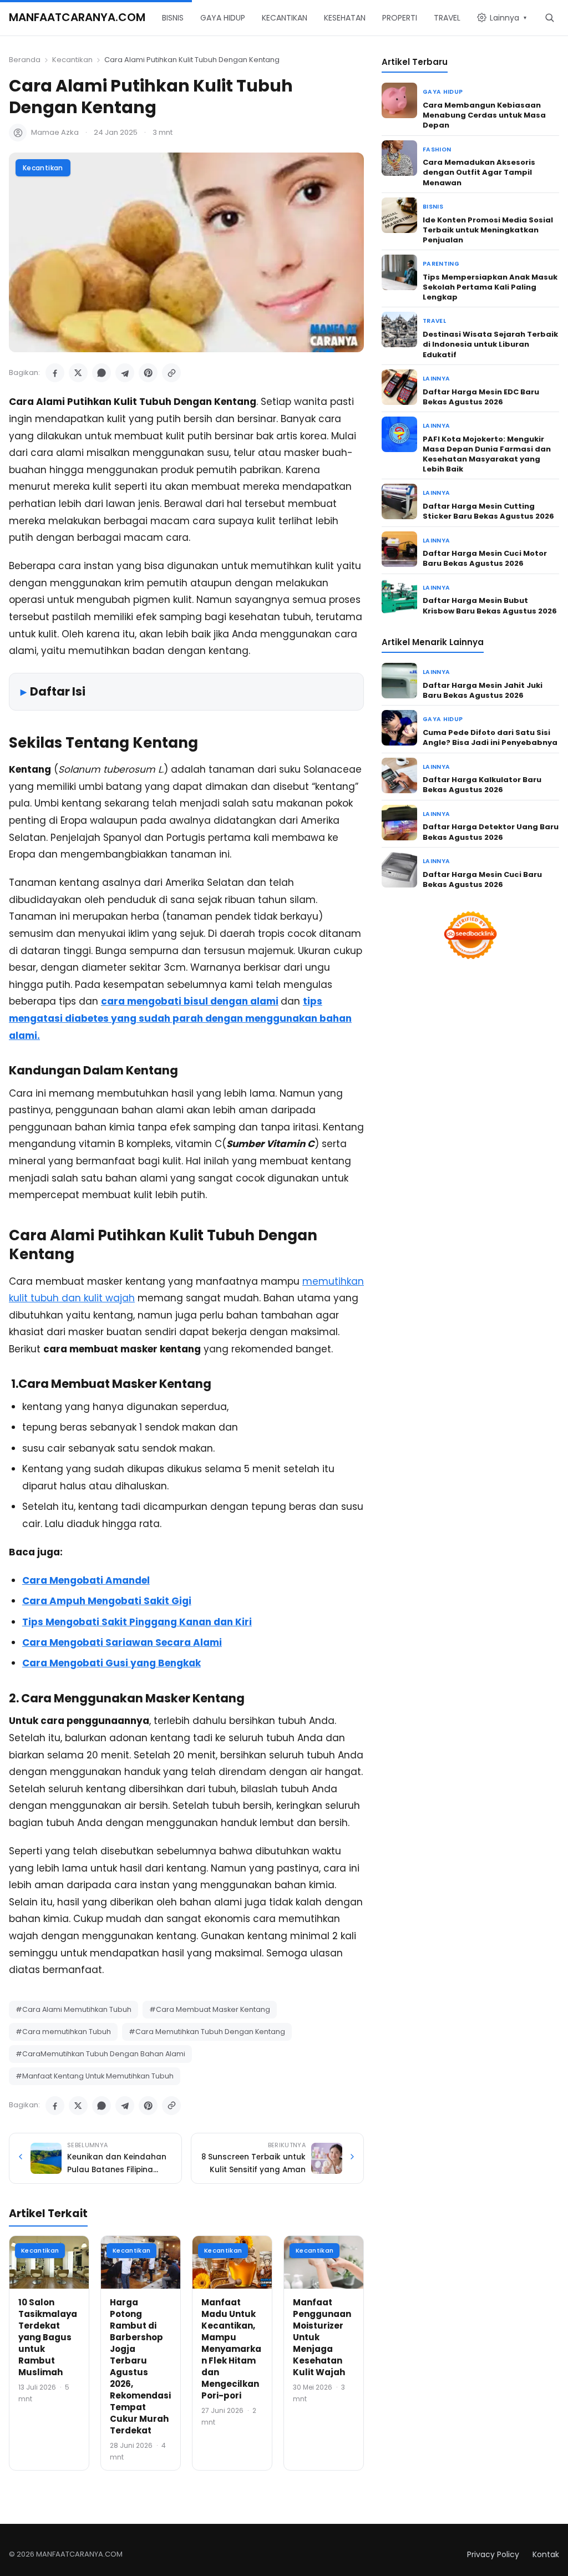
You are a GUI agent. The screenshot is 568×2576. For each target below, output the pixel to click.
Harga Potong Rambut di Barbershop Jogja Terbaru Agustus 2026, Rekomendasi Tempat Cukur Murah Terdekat (140, 2366)
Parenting (441, 264)
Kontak (546, 2554)
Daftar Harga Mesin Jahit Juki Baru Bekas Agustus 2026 (483, 690)
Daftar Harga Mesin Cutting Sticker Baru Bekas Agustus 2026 (488, 511)
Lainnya (436, 379)
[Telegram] (125, 373)
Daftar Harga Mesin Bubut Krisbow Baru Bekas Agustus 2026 (490, 605)
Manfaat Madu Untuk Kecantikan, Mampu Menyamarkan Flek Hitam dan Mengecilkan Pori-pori (231, 2349)
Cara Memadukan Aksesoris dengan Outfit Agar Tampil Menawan (479, 172)
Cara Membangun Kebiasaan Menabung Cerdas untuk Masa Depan (484, 115)
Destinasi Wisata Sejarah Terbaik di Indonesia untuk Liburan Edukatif (490, 344)
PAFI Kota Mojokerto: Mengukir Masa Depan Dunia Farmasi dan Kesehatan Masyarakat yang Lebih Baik (487, 454)
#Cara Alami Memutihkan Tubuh (73, 2009)
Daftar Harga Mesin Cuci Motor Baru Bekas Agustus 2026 (485, 558)
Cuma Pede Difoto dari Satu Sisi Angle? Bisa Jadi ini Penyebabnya (490, 737)
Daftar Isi (58, 691)
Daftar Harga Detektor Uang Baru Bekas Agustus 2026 (491, 832)
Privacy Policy (493, 2554)
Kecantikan (72, 60)
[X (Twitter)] (78, 373)
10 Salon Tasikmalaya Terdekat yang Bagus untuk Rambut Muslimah (48, 2337)
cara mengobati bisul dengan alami (190, 1001)
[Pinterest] (148, 373)
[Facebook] (55, 373)
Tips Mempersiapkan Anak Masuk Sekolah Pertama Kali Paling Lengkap (490, 287)
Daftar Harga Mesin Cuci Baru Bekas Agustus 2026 (482, 879)
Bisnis (433, 207)
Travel (434, 321)
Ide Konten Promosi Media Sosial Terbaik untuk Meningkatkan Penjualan (488, 230)
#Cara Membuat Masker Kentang (210, 2009)
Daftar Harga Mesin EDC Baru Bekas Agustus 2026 (481, 397)
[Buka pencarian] (549, 17)
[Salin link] (171, 373)
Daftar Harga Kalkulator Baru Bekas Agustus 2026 (482, 785)
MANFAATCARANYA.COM (77, 17)
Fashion (437, 149)
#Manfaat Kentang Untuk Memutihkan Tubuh (95, 2076)
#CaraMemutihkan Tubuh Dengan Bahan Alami (100, 2054)
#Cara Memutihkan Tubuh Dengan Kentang (207, 2032)
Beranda (25, 60)
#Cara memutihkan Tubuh (63, 2032)
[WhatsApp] (102, 373)
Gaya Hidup (443, 92)
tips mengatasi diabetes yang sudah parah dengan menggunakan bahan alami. (180, 1018)
